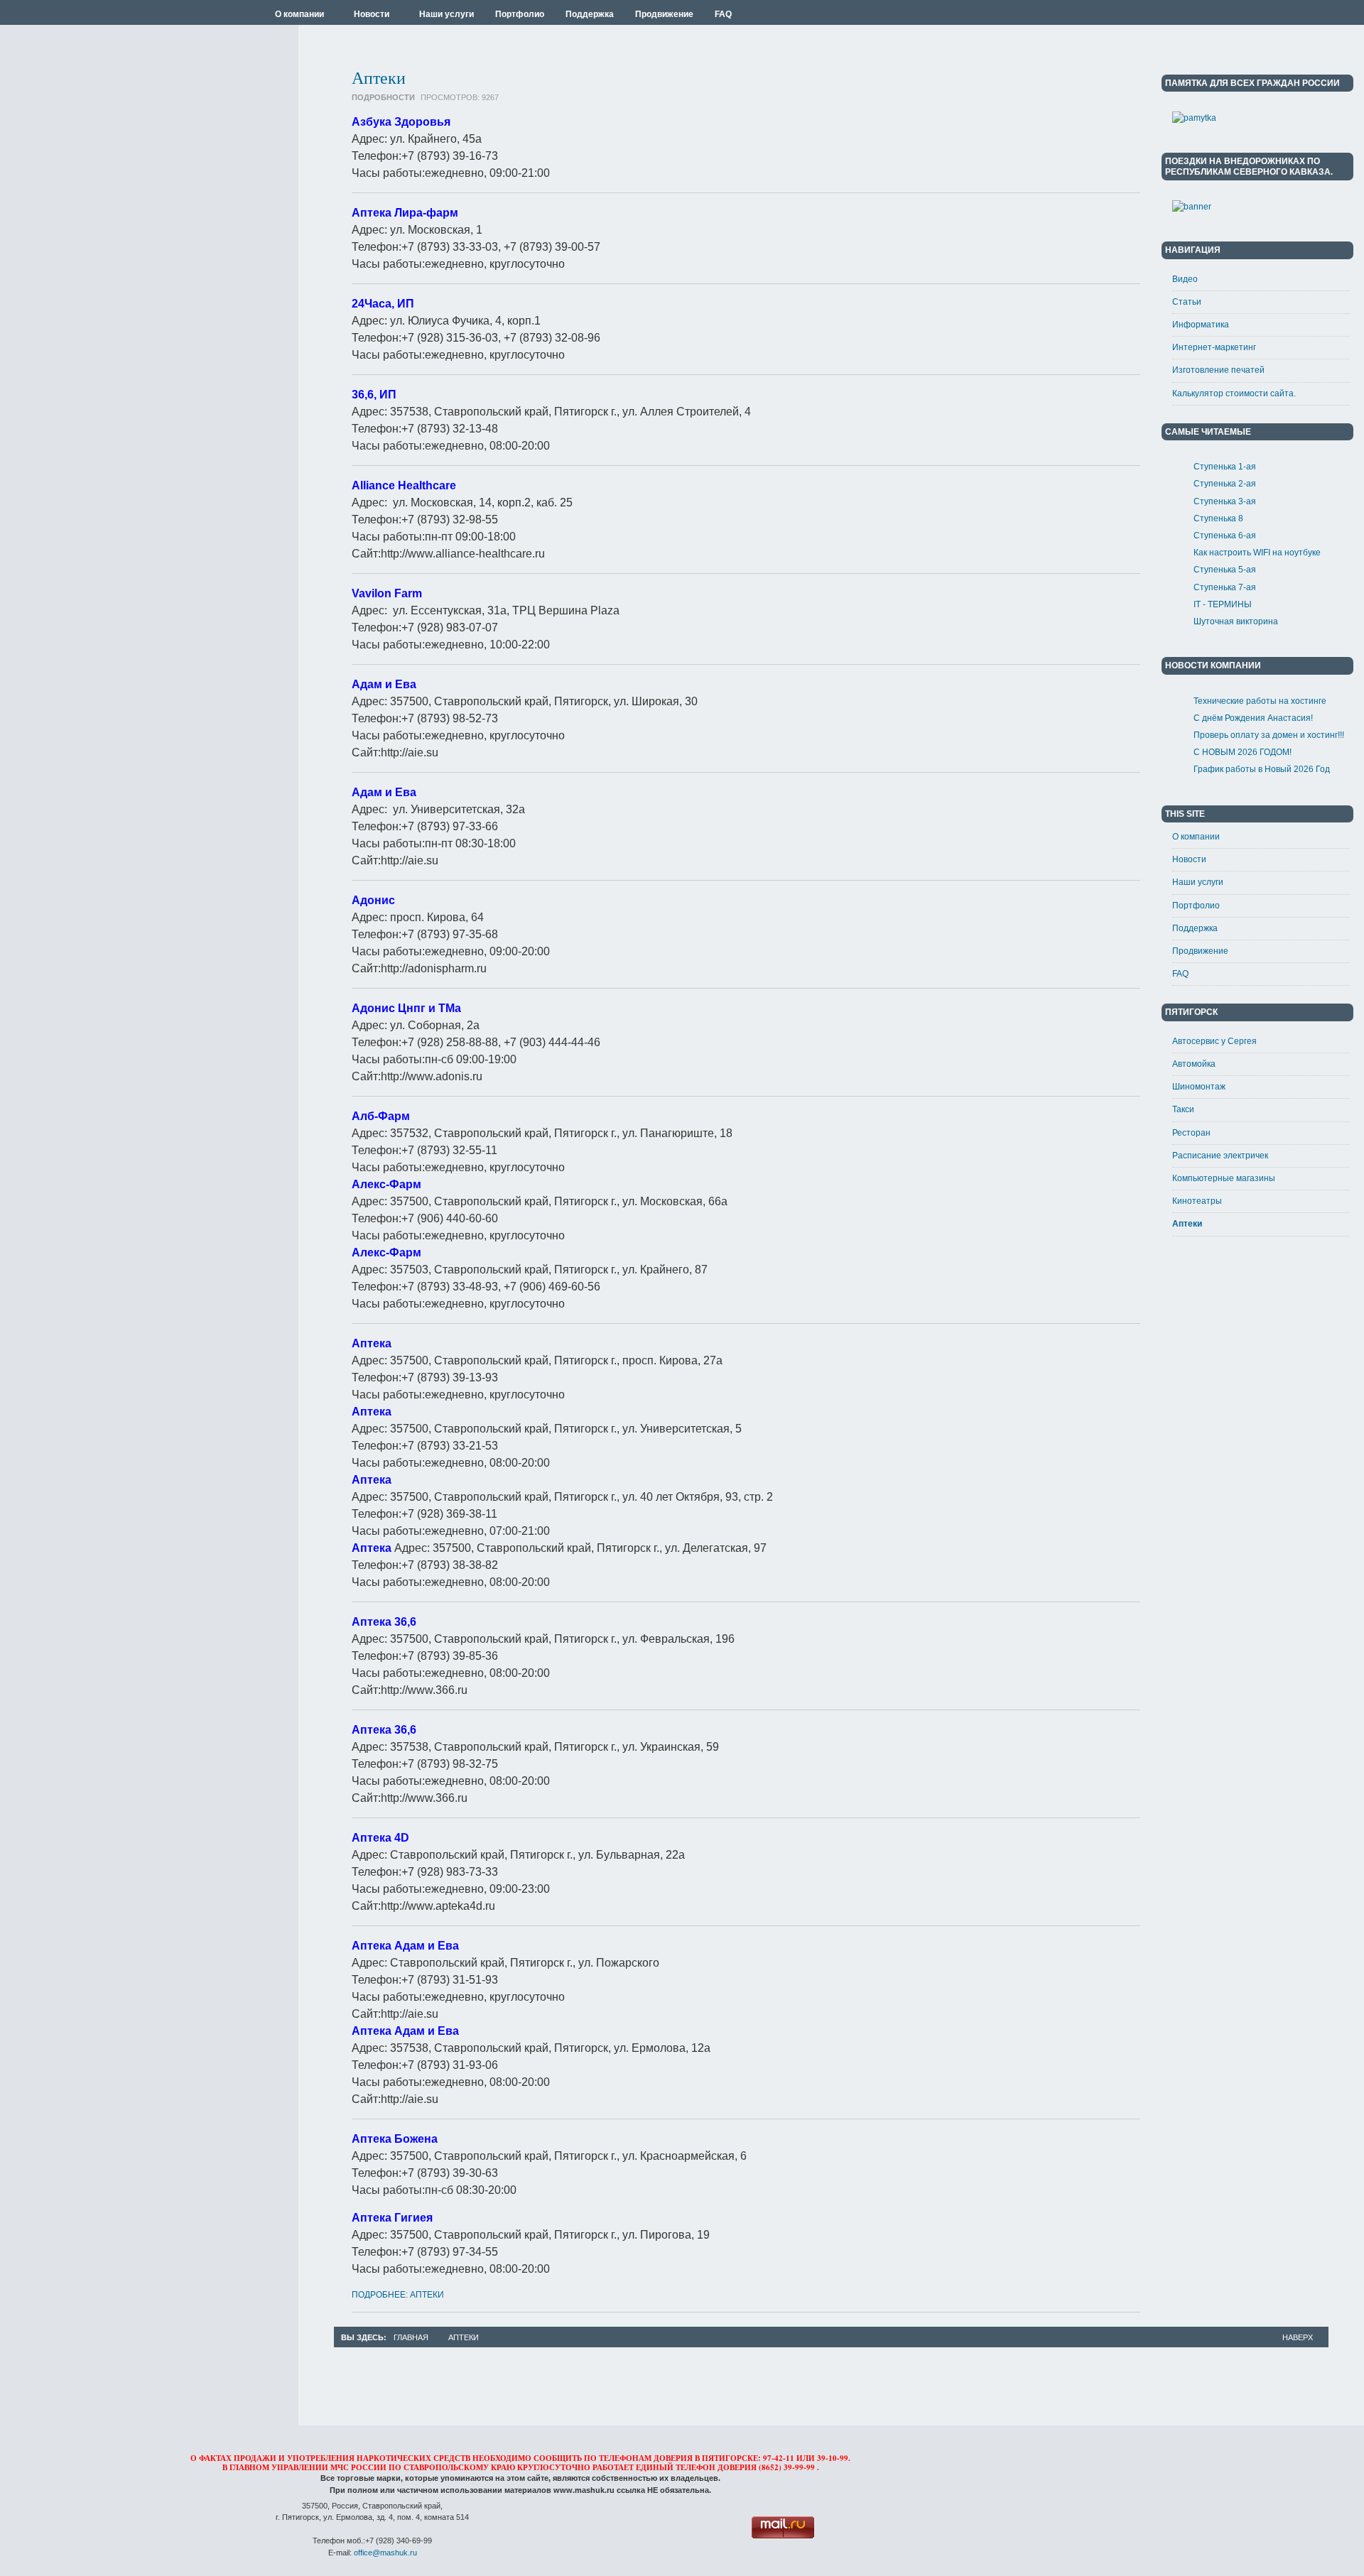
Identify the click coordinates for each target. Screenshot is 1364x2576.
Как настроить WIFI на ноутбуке (1257, 553)
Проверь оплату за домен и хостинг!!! (1269, 735)
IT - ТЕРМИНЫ (1223, 604)
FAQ (1180, 974)
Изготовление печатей (1218, 370)
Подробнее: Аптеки (398, 2295)
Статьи (1187, 302)
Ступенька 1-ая (1225, 467)
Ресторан (1191, 1133)
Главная (411, 2337)
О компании (1196, 837)
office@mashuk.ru (385, 2553)
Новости (1189, 859)
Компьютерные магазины (1224, 1178)
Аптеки (379, 77)
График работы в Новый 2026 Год (1262, 769)
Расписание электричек (1220, 1156)
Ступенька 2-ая (1225, 484)
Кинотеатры (1197, 1201)
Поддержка (1195, 928)
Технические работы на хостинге (1260, 701)
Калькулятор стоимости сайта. (1234, 393)
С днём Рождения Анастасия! (1253, 718)
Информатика (1201, 325)
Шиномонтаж (1199, 1087)
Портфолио (1196, 906)
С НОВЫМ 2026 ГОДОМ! (1243, 752)
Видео (1185, 279)
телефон (695, 2467)
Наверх (1298, 2337)
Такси (1183, 1109)
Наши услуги (1198, 882)
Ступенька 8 (1218, 518)
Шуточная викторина (1236, 621)
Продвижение (1200, 951)
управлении (300, 2467)
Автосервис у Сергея (1214, 1041)
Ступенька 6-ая (1225, 536)
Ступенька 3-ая (1225, 501)
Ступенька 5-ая (1225, 570)
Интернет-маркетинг (1214, 347)
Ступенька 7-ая (1225, 587)
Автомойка (1194, 1064)
